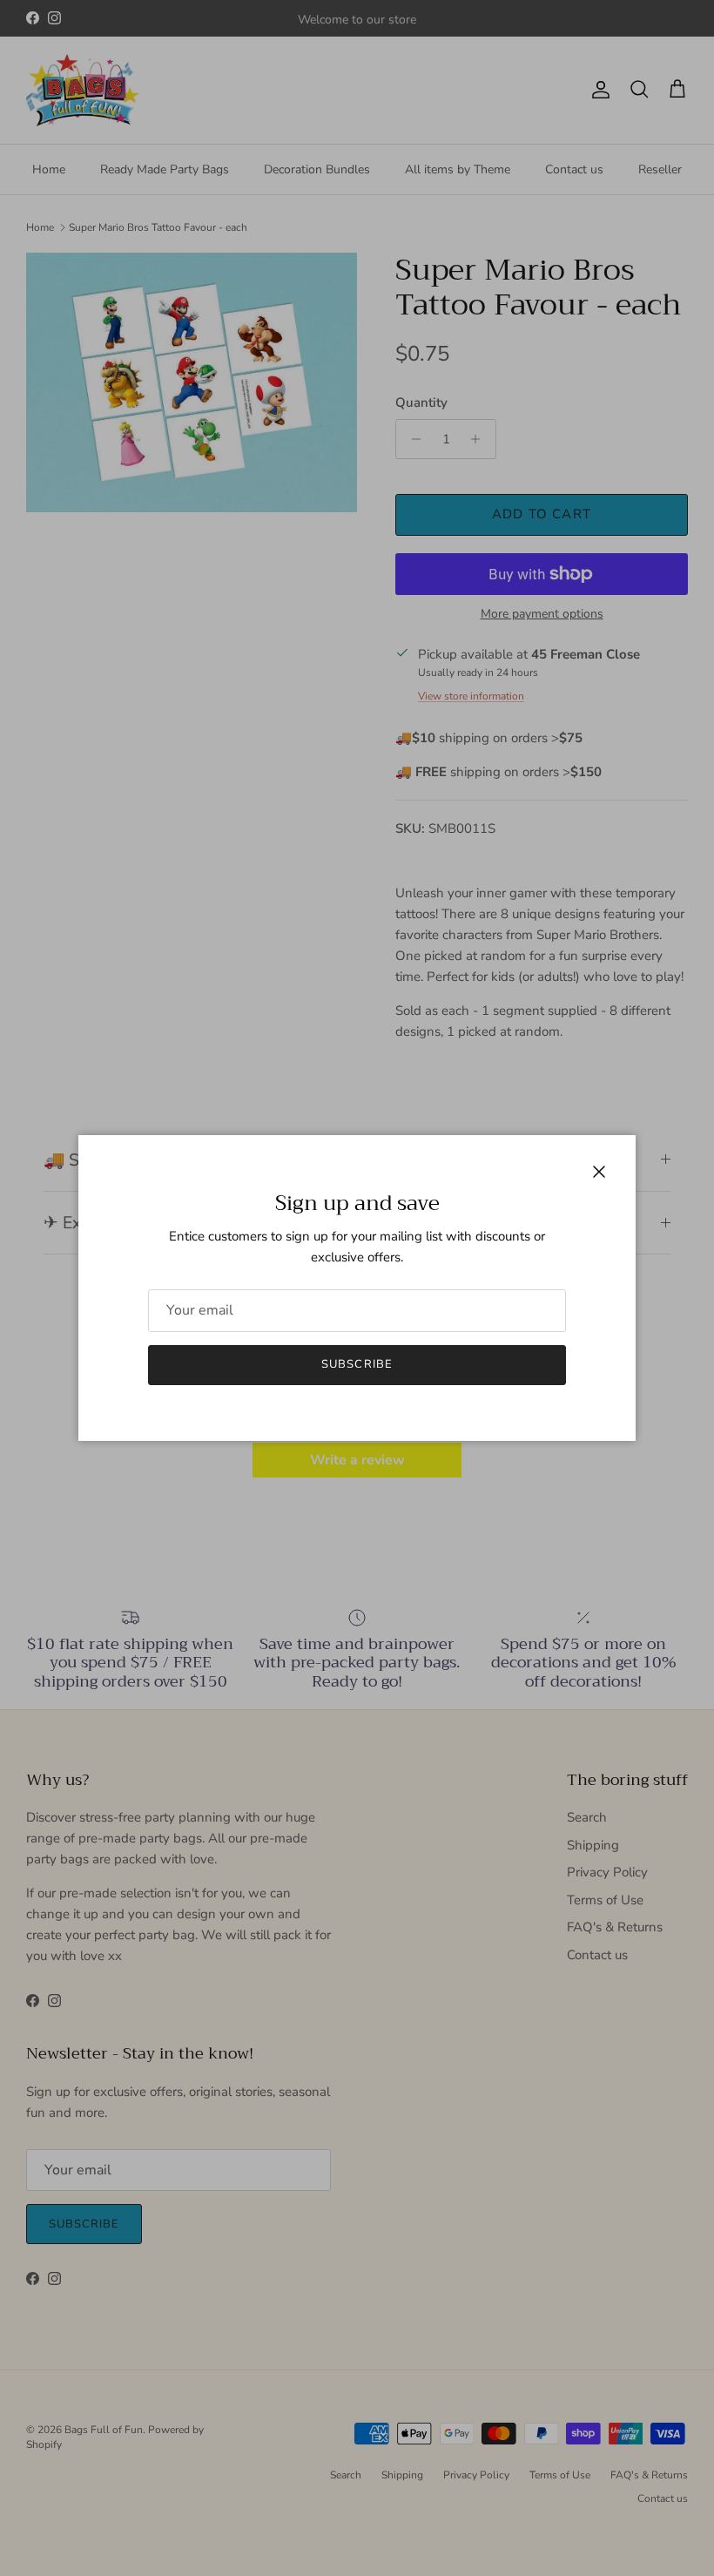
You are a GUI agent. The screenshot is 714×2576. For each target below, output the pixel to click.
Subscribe (357, 1364)
